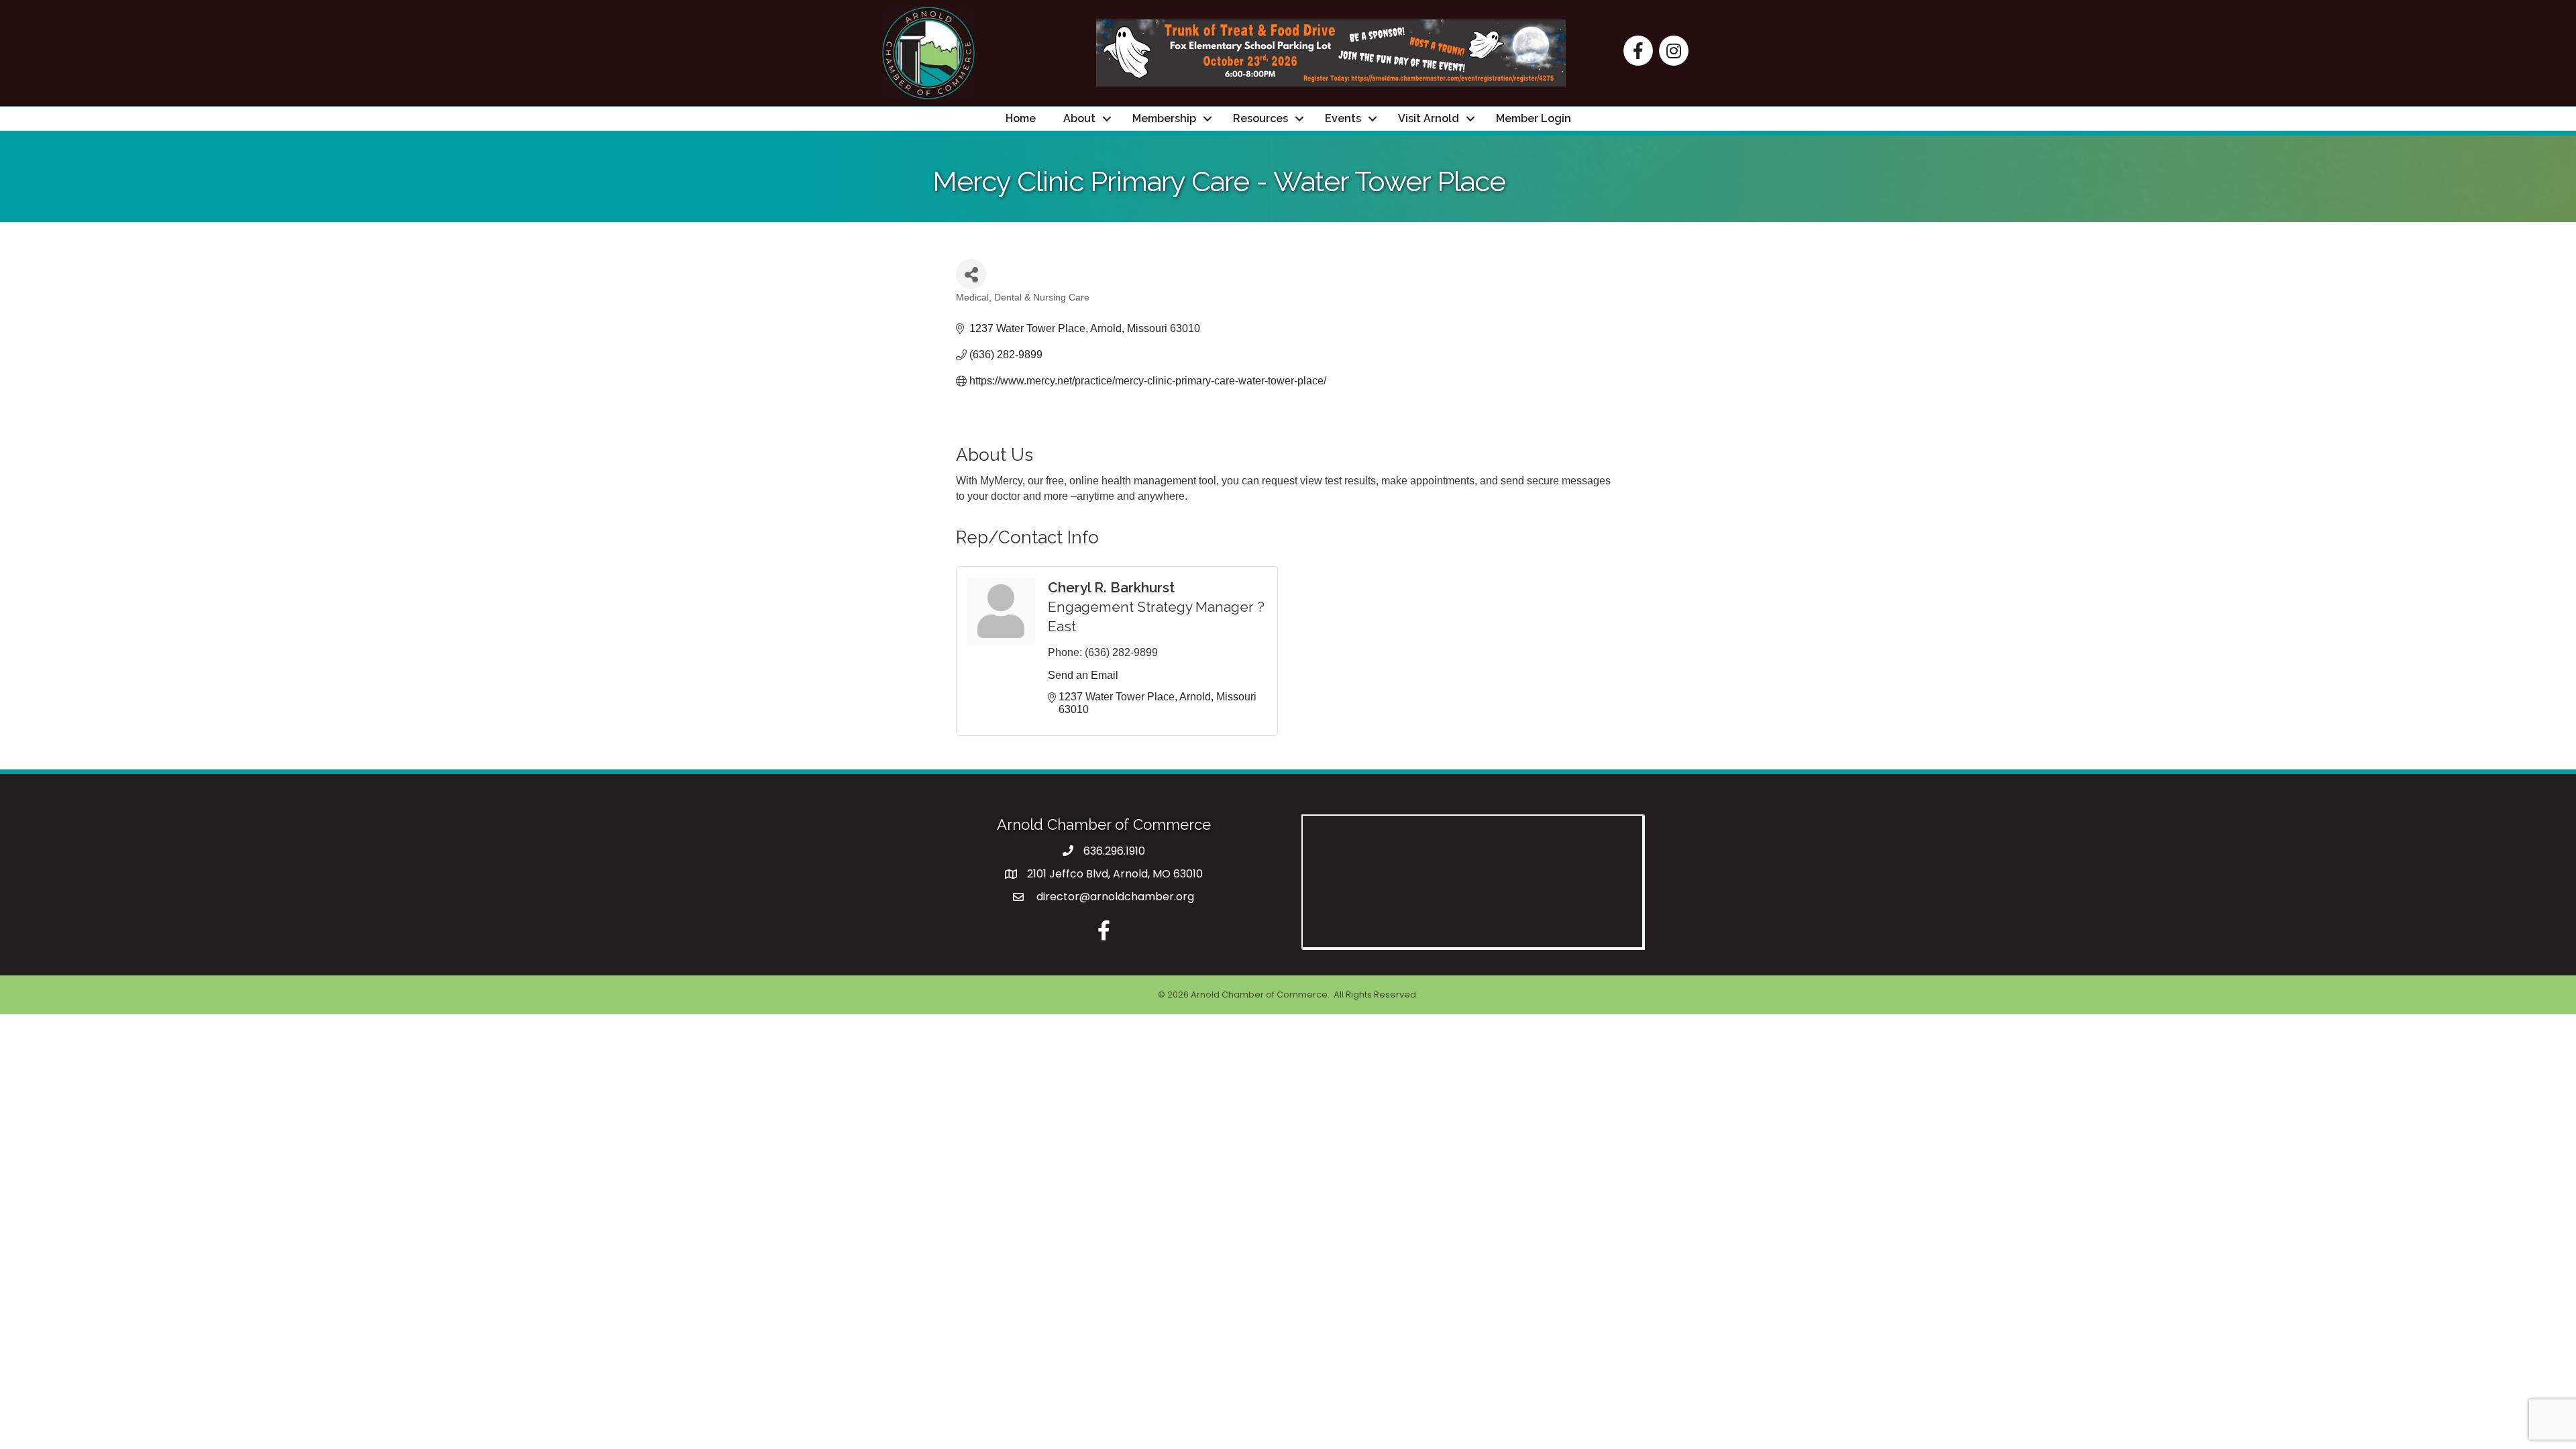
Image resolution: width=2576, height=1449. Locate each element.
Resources (1260, 118)
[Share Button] (971, 274)
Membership (1164, 118)
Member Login (1534, 118)
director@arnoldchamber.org (1114, 897)
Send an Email (1083, 675)
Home (1021, 118)
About (1079, 118)
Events (1343, 118)
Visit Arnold (1429, 118)
